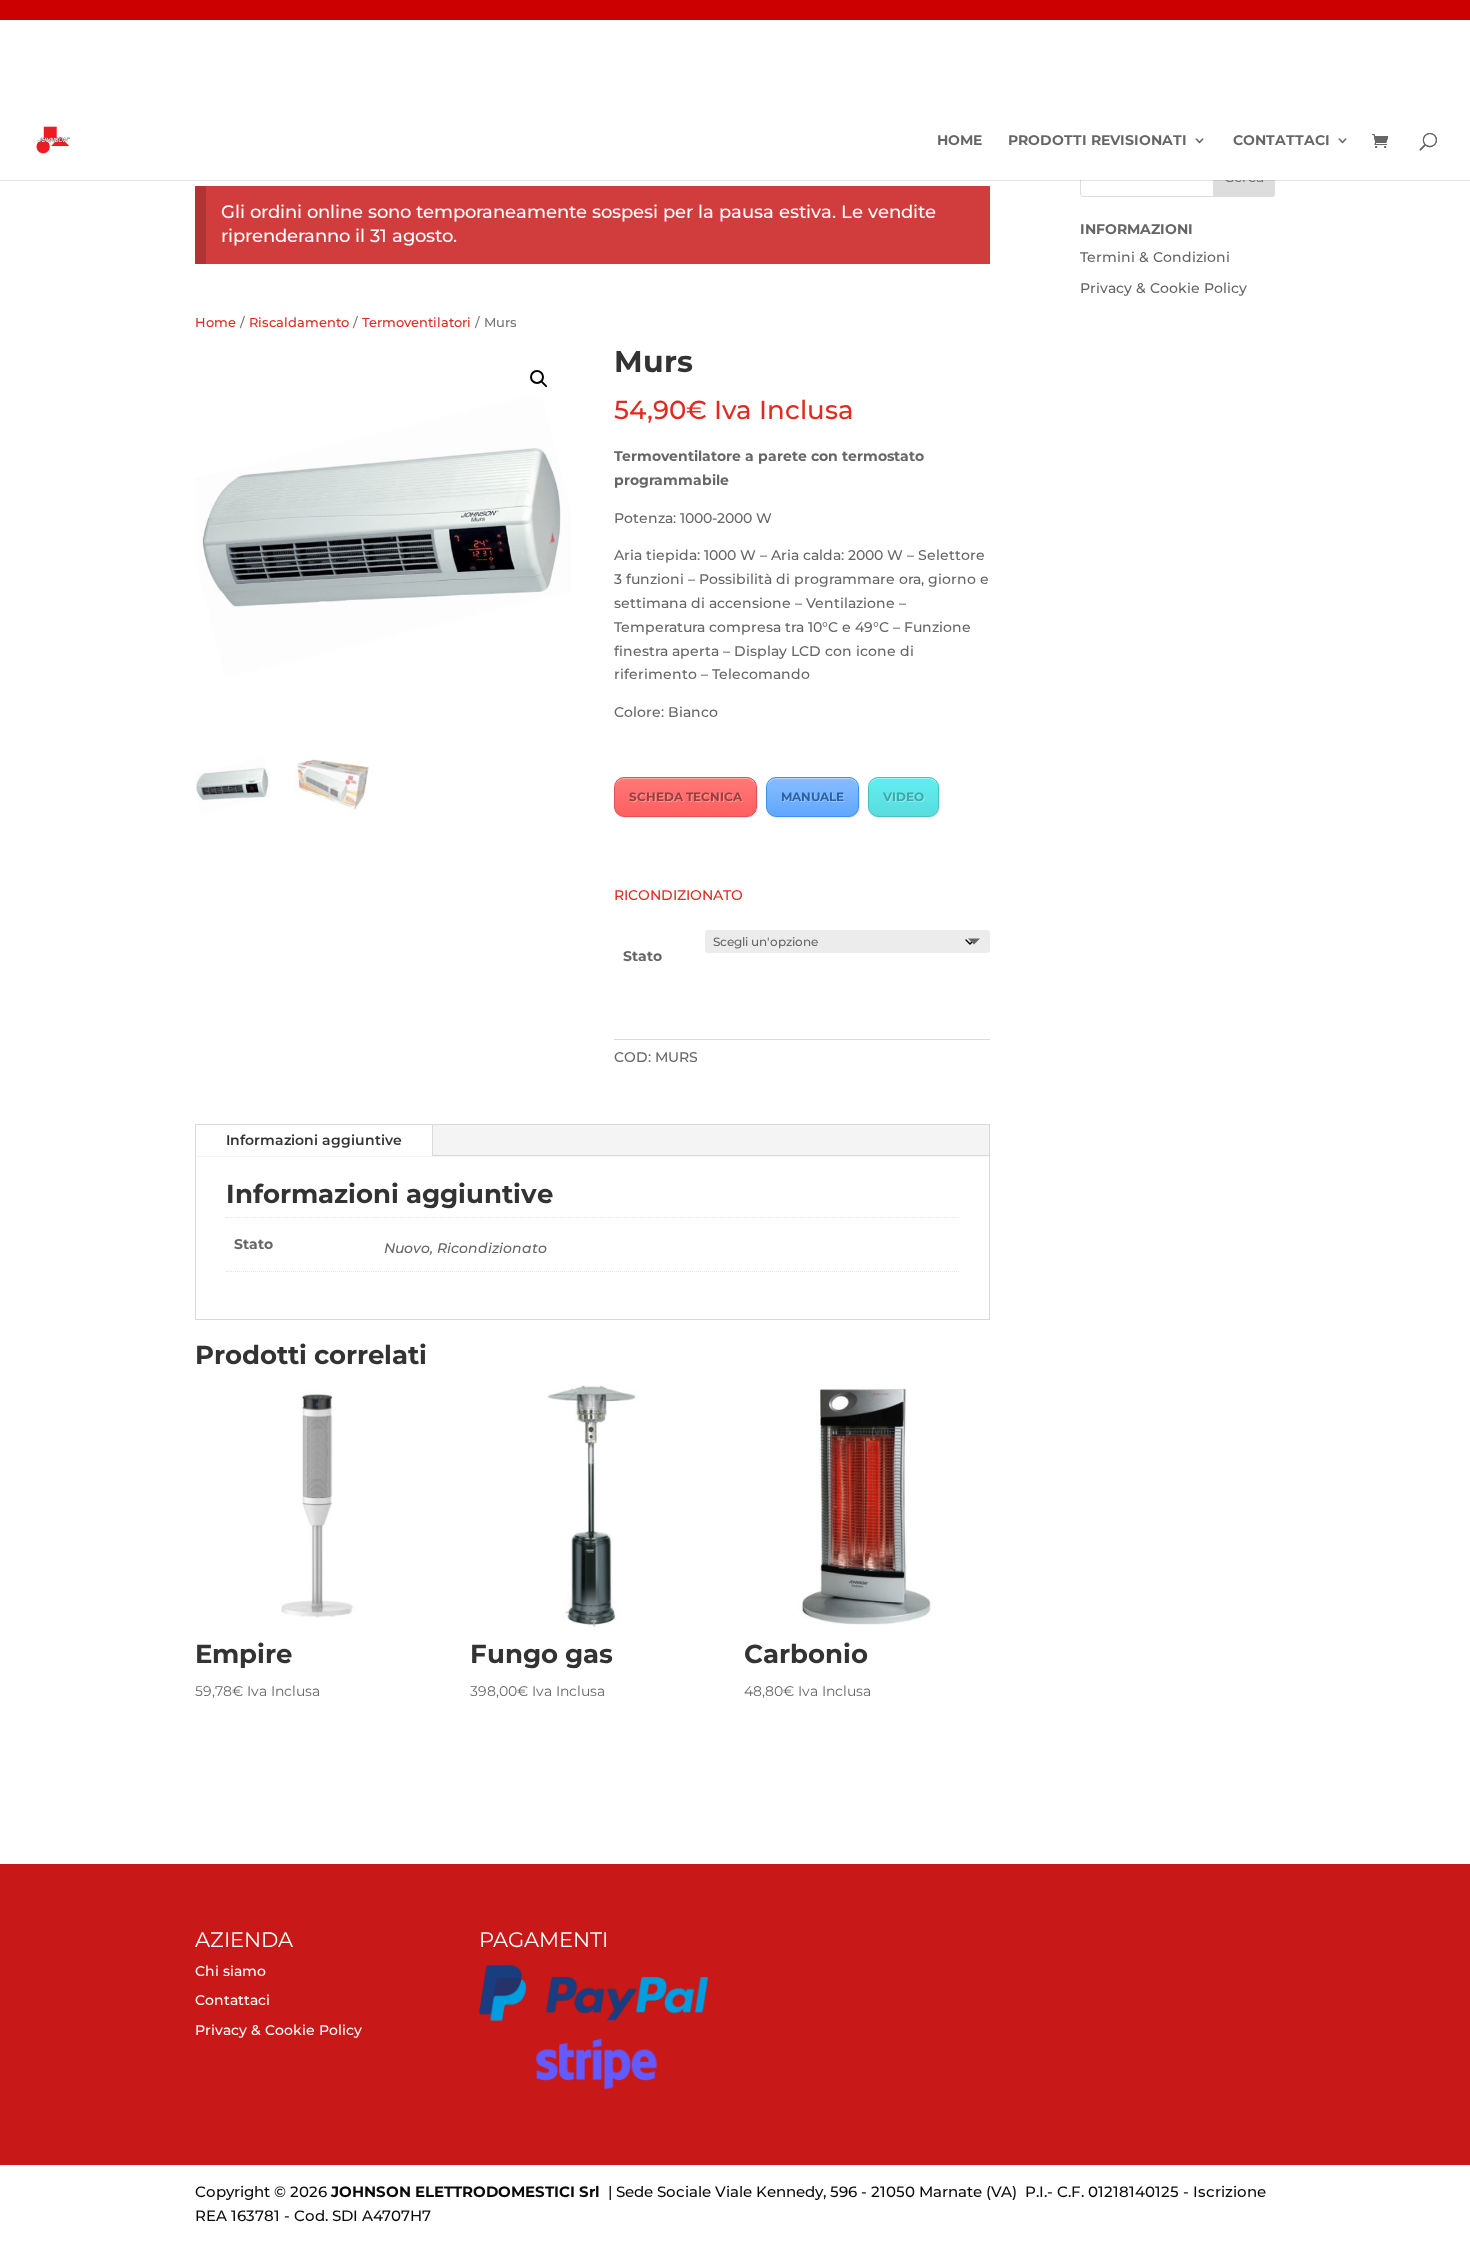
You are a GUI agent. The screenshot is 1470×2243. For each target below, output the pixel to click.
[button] (539, 379)
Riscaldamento (299, 322)
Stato (642, 956)
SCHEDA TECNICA (685, 796)
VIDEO (903, 796)
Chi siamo (230, 1971)
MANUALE (812, 796)
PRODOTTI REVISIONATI (1097, 141)
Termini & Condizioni (1155, 257)
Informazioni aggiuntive (314, 1140)
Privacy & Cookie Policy (1163, 288)
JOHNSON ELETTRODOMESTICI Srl (465, 2191)
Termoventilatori (416, 322)
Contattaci (1281, 141)
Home (959, 141)
